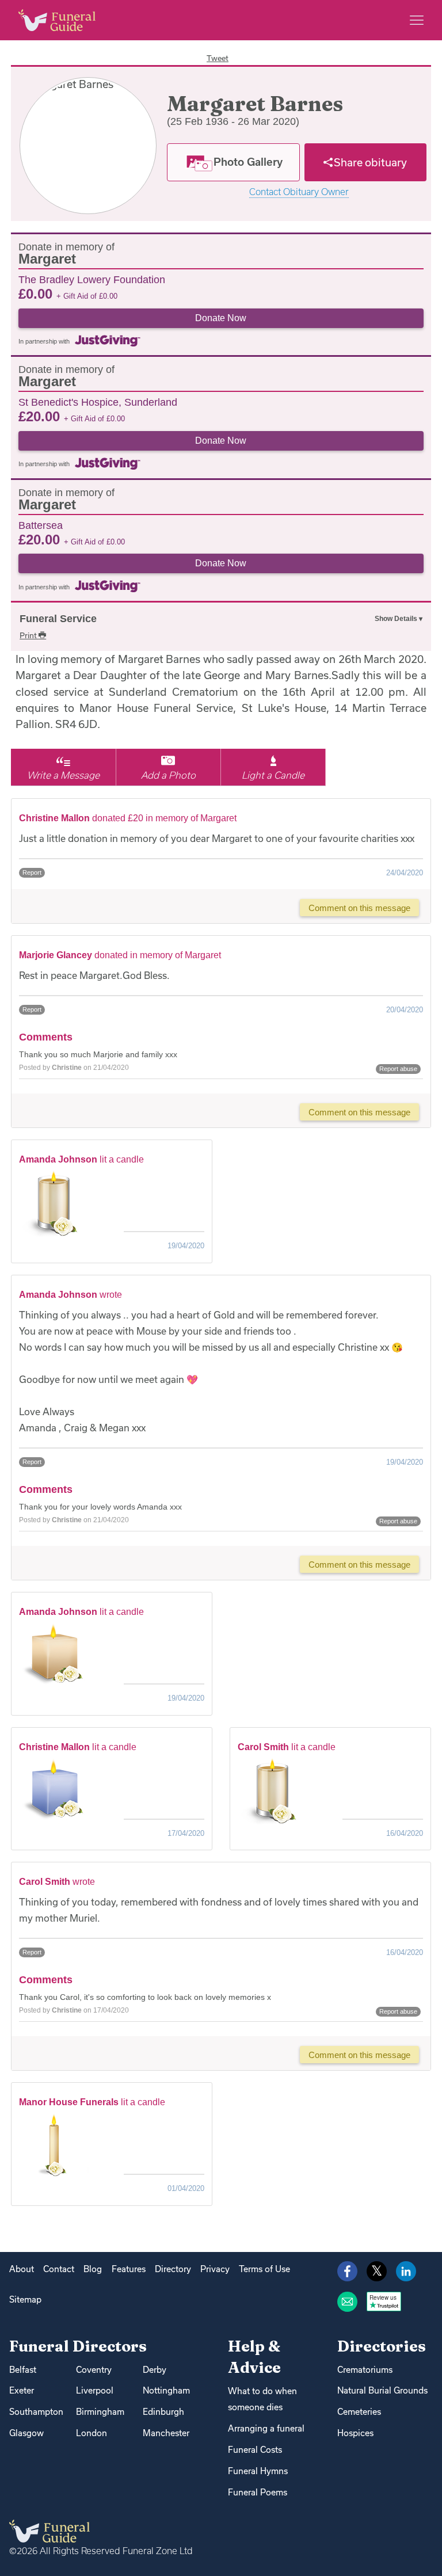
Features (129, 2269)
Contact (59, 2269)
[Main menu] (417, 20)
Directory (173, 2269)
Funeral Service (58, 619)
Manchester (166, 2433)
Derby (155, 2370)
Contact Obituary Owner (299, 192)
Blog (93, 2269)
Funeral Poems (258, 2492)
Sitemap (25, 2299)
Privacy (215, 2269)
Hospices (355, 2433)
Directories (382, 2346)
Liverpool (95, 2390)
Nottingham (166, 2390)
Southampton (36, 2412)
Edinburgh (163, 2412)
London (92, 2433)
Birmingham (100, 2412)
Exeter (22, 2390)
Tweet (218, 58)
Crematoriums (365, 2370)
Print (29, 635)
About (22, 2269)
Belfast (23, 2370)
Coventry (94, 2370)
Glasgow (26, 2433)
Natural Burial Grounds (382, 2390)
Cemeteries (359, 2412)
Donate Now (221, 318)
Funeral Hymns (258, 2471)
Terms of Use (264, 2269)
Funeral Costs (255, 2450)
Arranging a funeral (266, 2428)
